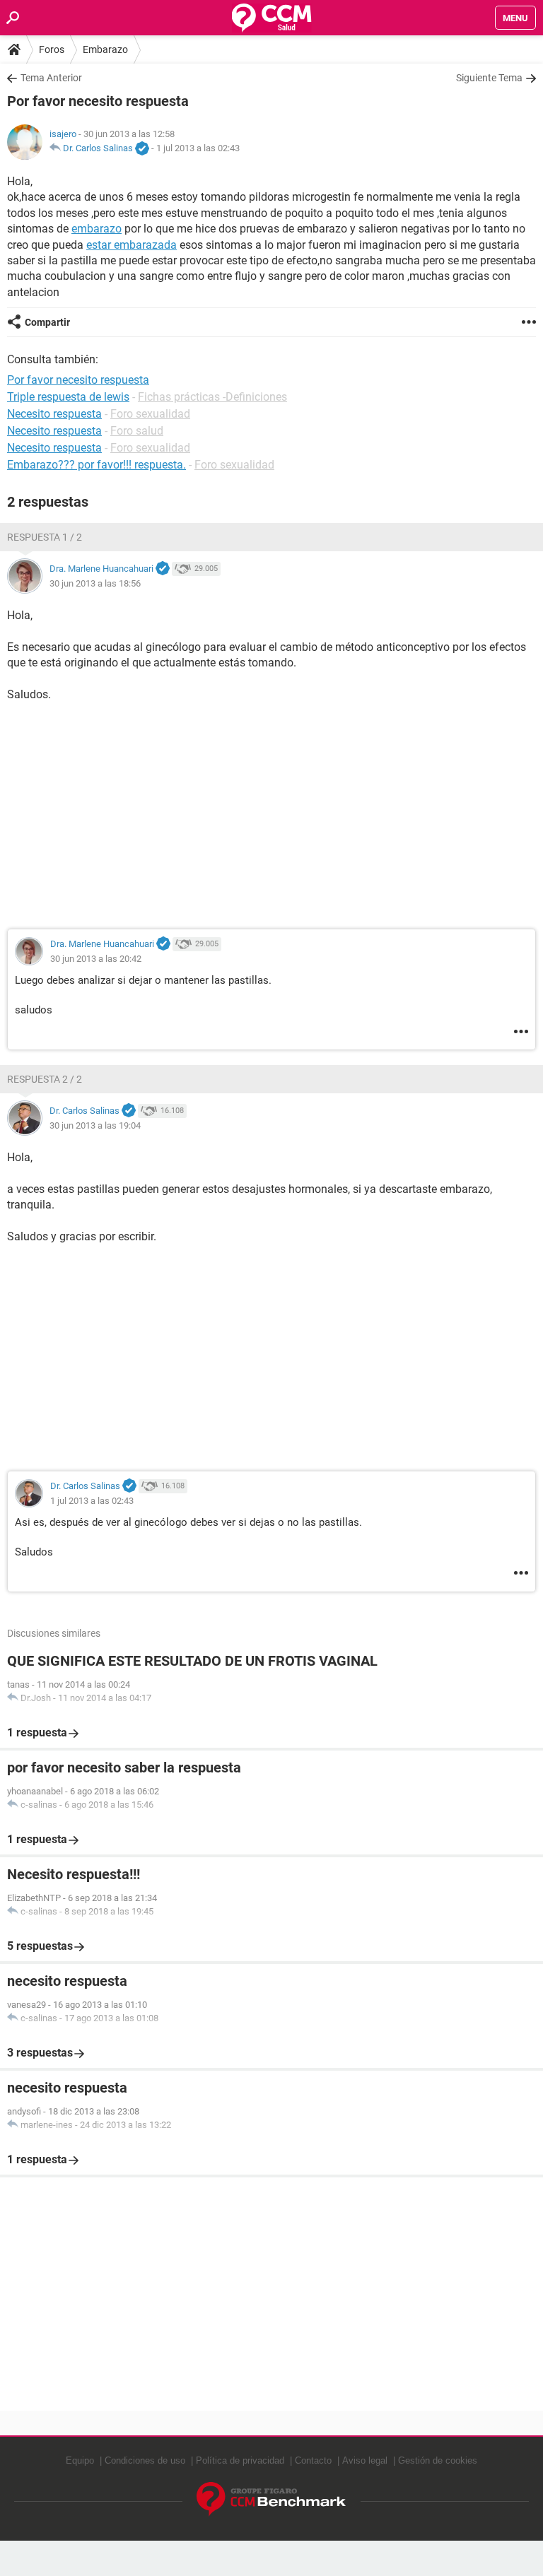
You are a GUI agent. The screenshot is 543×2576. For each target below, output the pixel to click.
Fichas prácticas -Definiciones (212, 397)
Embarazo (105, 49)
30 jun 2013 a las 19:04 (95, 1125)
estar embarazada (132, 245)
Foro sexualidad (150, 414)
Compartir (47, 322)
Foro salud (137, 431)
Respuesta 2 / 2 (45, 1079)
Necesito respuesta (54, 414)
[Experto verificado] (142, 149)
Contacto (313, 2460)
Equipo (80, 2460)
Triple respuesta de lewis (68, 397)
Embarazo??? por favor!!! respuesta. (97, 465)
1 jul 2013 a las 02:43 (198, 148)
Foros (52, 49)
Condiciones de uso (145, 2460)
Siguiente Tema (489, 78)
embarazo (97, 229)
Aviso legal (365, 2460)
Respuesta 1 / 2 (45, 537)
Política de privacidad (240, 2460)
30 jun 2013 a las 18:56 (95, 583)
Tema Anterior (51, 78)
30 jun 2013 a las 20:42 (96, 959)
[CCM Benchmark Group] (271, 2499)
